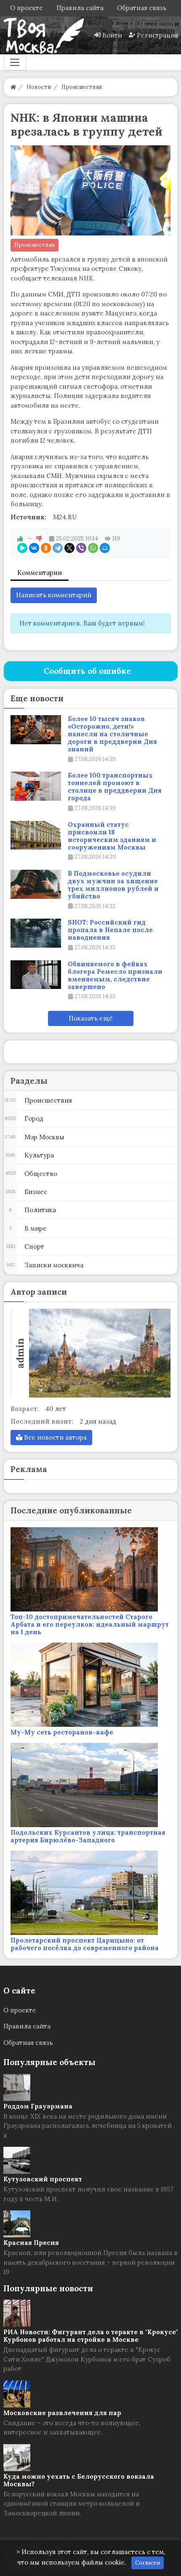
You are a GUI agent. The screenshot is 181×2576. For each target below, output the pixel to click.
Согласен (148, 2563)
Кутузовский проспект (43, 2179)
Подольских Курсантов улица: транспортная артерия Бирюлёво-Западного (88, 1836)
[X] (69, 548)
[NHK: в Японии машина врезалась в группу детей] (91, 191)
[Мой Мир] (105, 548)
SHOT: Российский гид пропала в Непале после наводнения (110, 930)
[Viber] (81, 548)
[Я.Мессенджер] (22, 548)
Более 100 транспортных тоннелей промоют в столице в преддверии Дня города (115, 787)
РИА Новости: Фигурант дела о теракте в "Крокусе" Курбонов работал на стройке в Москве (91, 2336)
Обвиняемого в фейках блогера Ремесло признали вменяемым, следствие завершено (115, 975)
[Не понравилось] (39, 538)
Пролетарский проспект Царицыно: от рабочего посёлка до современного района (85, 1944)
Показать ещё (91, 1018)
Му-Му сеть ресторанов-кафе (62, 1732)
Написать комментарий (54, 595)
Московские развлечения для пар (62, 2413)
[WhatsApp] (93, 548)
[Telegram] (58, 548)
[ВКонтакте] (34, 548)
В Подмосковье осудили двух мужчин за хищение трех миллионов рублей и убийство (113, 885)
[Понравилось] (20, 538)
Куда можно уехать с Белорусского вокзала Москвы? (79, 2480)
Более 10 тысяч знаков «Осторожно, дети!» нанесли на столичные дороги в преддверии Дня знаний (112, 734)
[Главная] (13, 87)
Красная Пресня (31, 2243)
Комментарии (40, 573)
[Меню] (15, 62)
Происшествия (35, 245)
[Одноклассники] (46, 548)
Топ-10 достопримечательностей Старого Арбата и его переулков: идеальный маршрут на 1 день (90, 1624)
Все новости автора (55, 1437)
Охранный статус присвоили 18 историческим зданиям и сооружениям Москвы (112, 836)
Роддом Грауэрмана (38, 2106)
